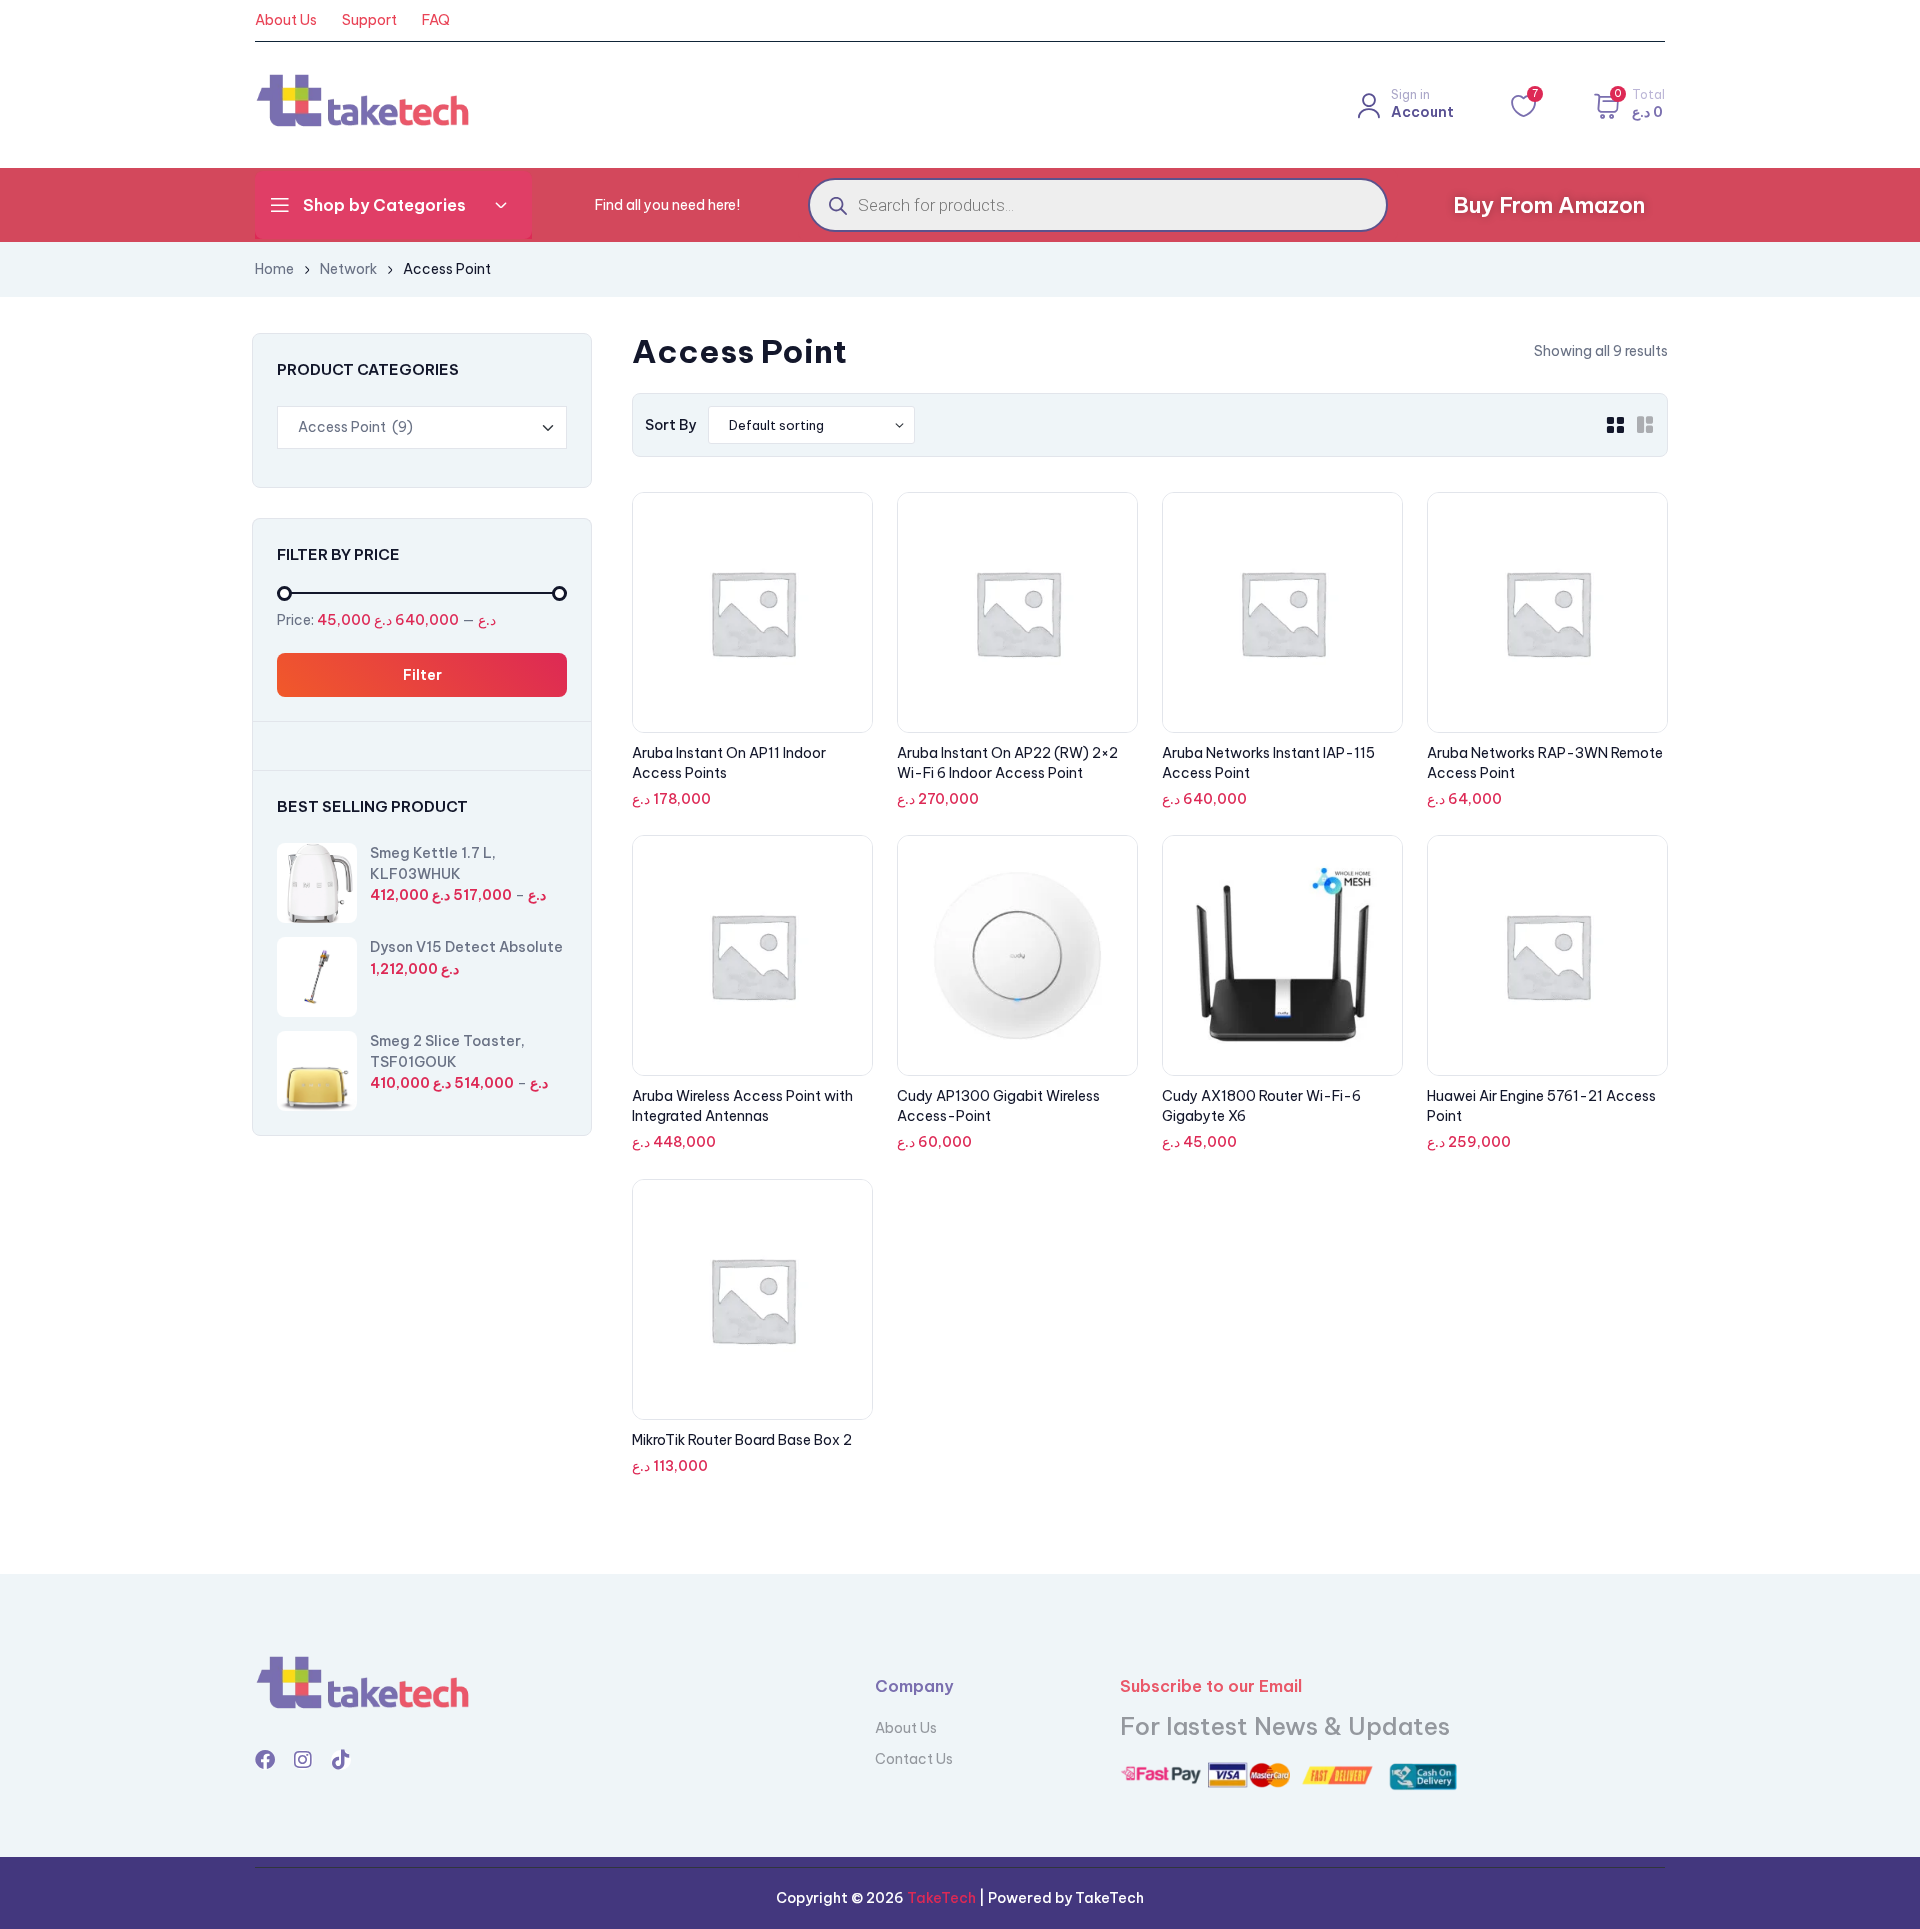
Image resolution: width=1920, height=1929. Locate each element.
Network (348, 269)
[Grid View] (1615, 425)
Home (274, 269)
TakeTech (940, 1898)
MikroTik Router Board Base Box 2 (742, 1440)
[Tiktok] (341, 1760)
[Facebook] (265, 1760)
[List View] (1645, 425)
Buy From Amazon (1549, 205)
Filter (422, 675)
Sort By (670, 425)
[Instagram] (303, 1760)
